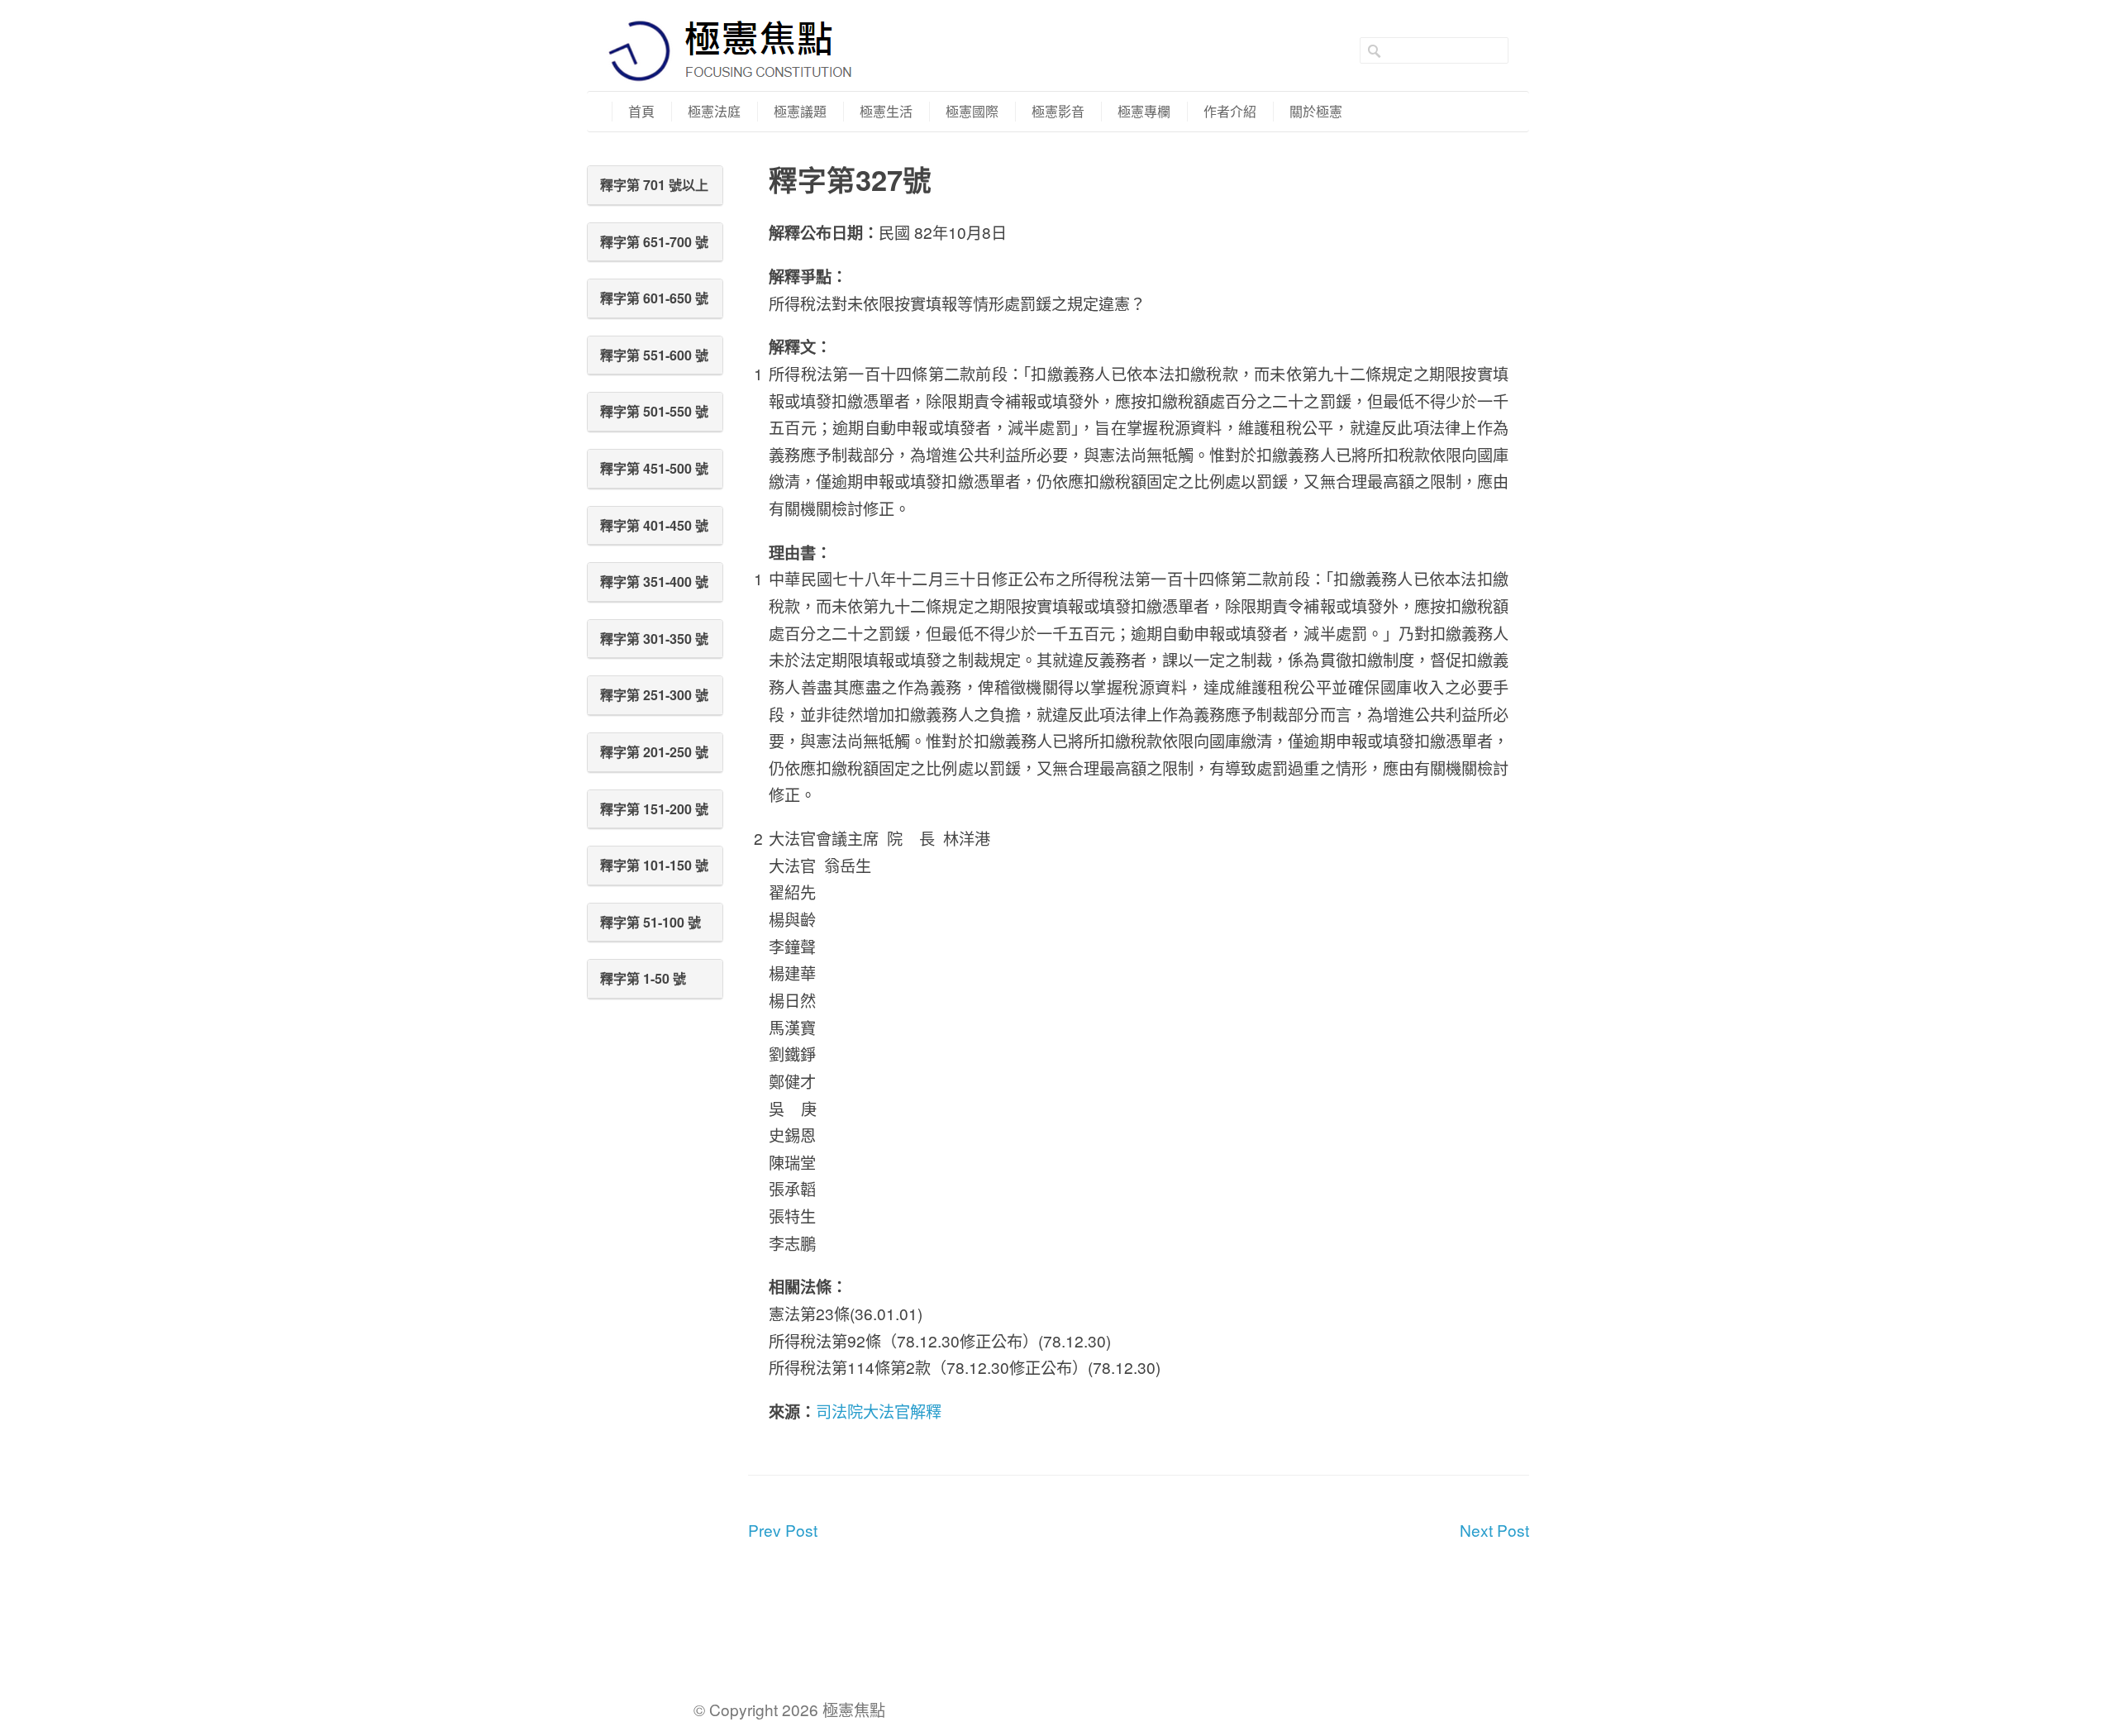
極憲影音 (1058, 111)
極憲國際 (972, 111)
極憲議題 (800, 111)
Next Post (1494, 1530)
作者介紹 (1230, 111)
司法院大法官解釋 (879, 1411)
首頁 (641, 111)
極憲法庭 (714, 111)
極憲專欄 (1144, 111)
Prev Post (783, 1530)
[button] (655, 185)
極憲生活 (886, 111)
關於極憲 (1316, 111)
